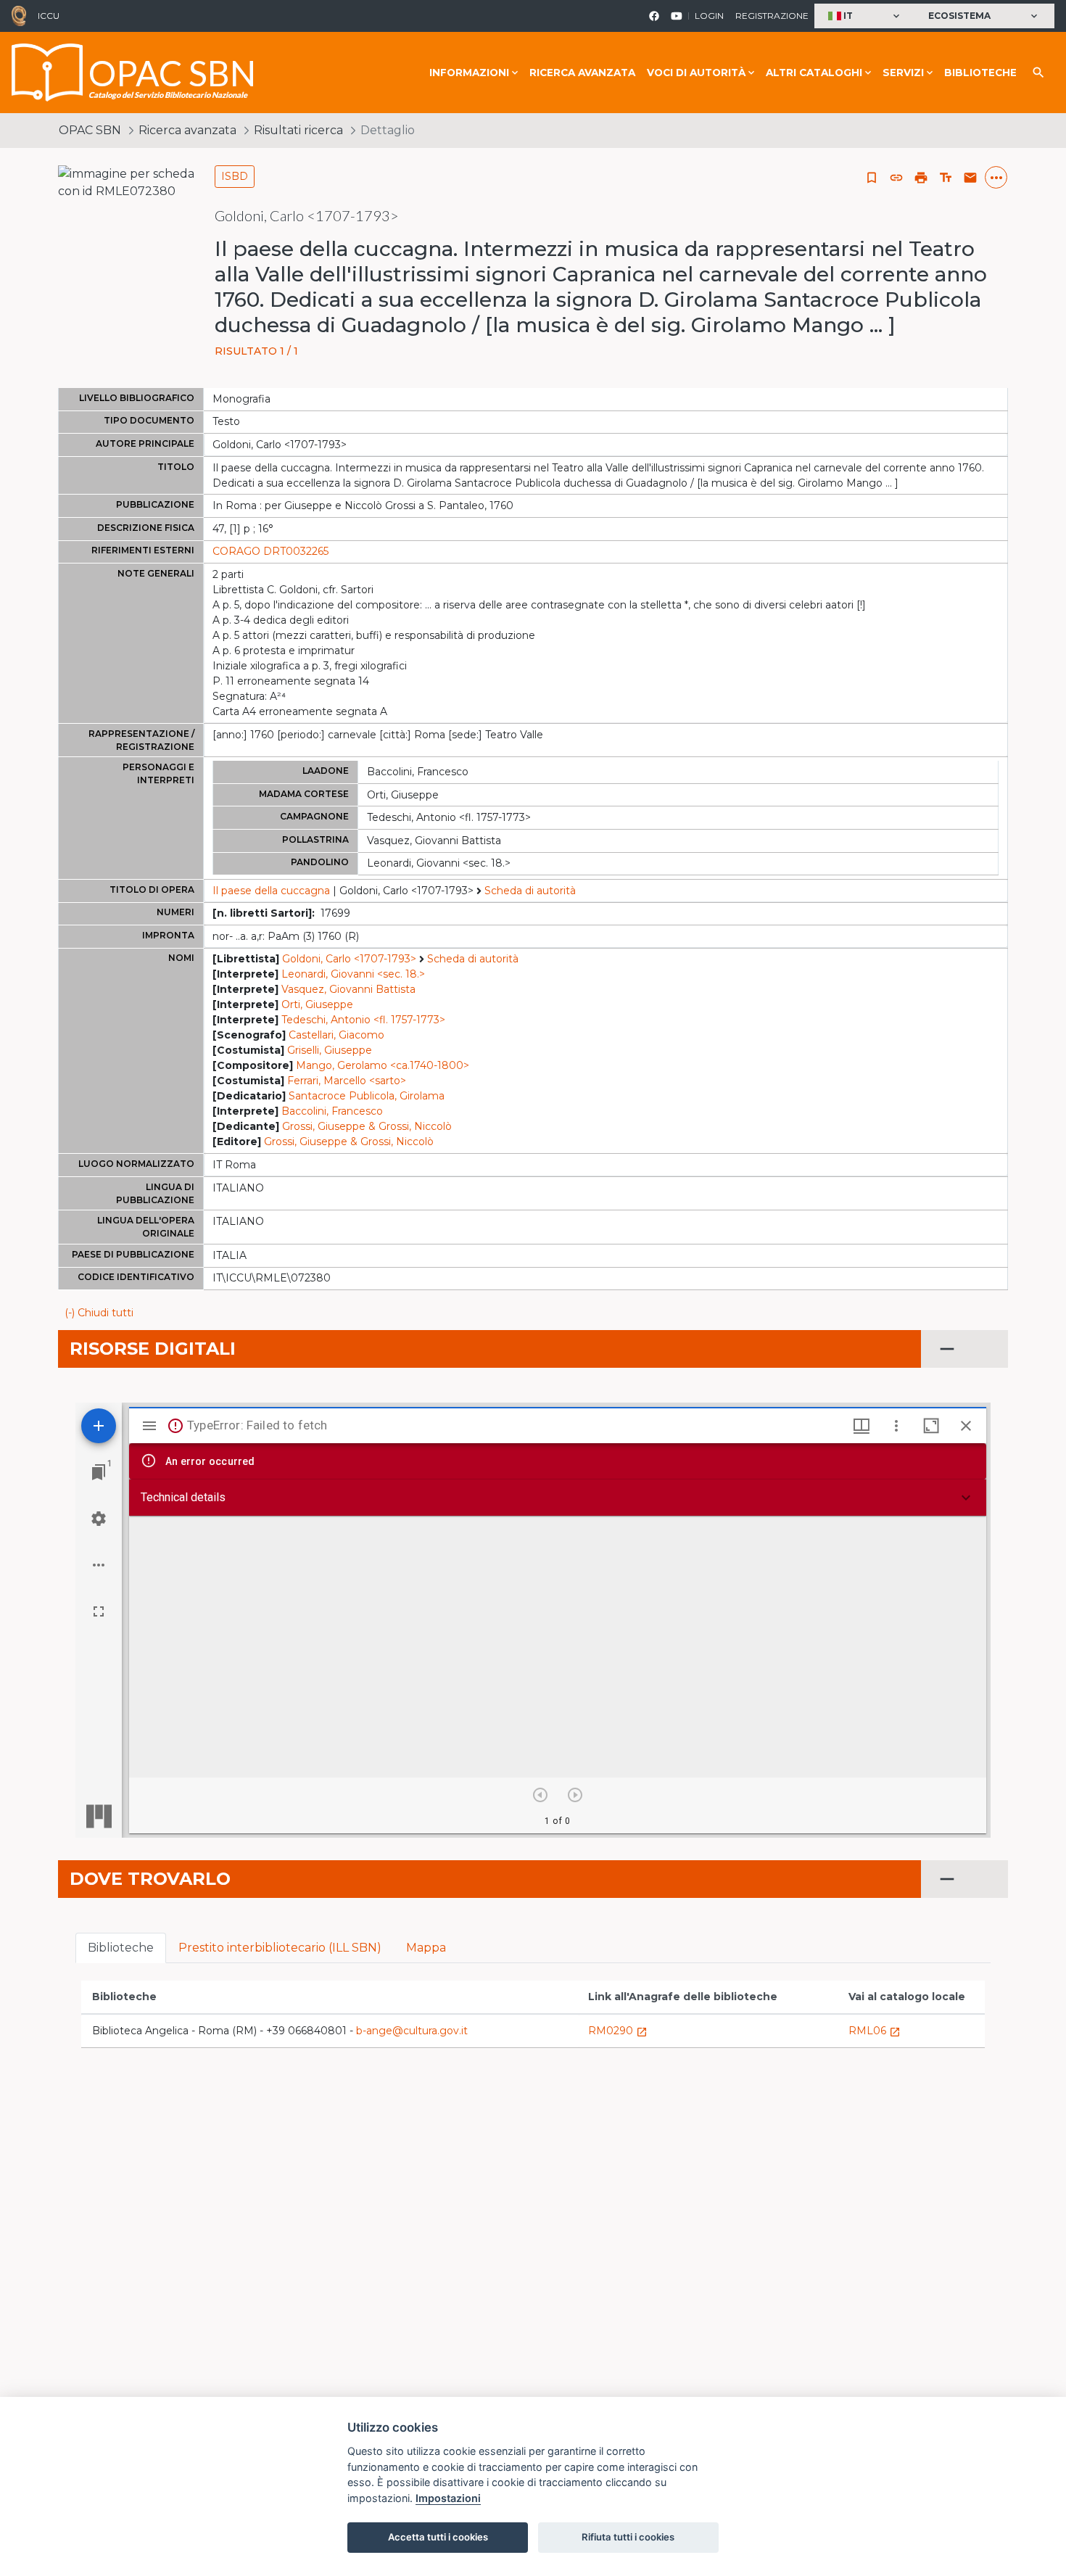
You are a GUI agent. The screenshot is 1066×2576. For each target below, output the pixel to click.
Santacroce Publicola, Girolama (367, 1096)
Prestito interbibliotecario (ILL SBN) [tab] (280, 1948)
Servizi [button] (903, 73)
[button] (865, 16)
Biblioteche (980, 73)
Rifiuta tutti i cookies (628, 2537)
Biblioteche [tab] (121, 1948)
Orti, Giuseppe (317, 1004)
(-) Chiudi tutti (99, 1313)
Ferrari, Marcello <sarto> (347, 1081)
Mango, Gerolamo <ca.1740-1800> (383, 1065)
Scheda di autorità (530, 891)
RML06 (875, 2031)
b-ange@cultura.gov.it (412, 2031)
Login (709, 16)
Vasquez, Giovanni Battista (348, 989)
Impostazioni (448, 2498)
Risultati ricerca (298, 130)
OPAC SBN (90, 130)
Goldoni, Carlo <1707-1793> (349, 959)
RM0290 (618, 2031)
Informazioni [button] (469, 73)
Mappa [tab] (426, 1948)
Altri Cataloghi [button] (814, 73)
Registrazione (772, 16)
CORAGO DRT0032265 (270, 551)
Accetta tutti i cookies (438, 2537)
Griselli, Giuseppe (330, 1050)
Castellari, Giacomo (336, 1035)
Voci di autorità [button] (696, 73)
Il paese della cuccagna (271, 891)
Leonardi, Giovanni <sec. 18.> (353, 974)
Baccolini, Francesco (332, 1111)
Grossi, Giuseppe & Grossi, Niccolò (367, 1126)
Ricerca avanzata (582, 73)
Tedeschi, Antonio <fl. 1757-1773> (363, 1020)
